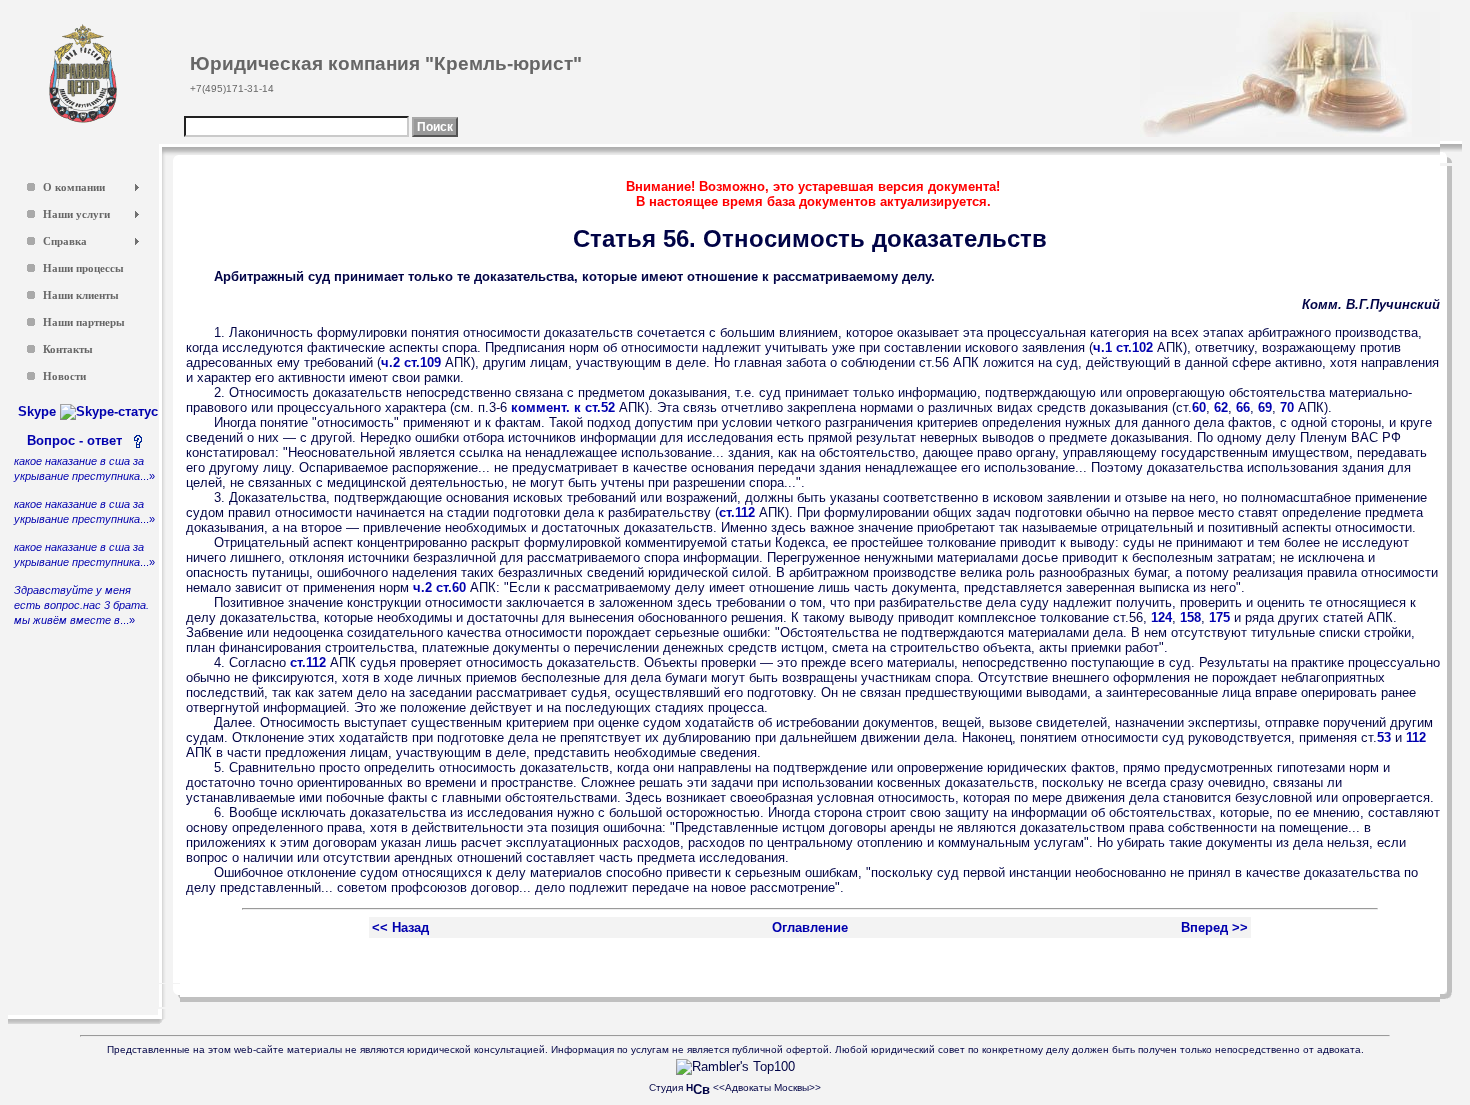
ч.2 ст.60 (439, 587)
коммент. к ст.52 (563, 407)
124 (1161, 617)
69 (1265, 407)
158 (1190, 617)
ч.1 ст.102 (1123, 347)
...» (81, 605)
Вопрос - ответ (78, 440)
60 (1199, 407)
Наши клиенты (81, 295)
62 (1221, 407)
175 (1219, 617)
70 (1287, 407)
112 (1416, 737)
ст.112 (737, 512)
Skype (39, 411)
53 (1384, 737)
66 (1243, 407)
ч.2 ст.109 (411, 362)
